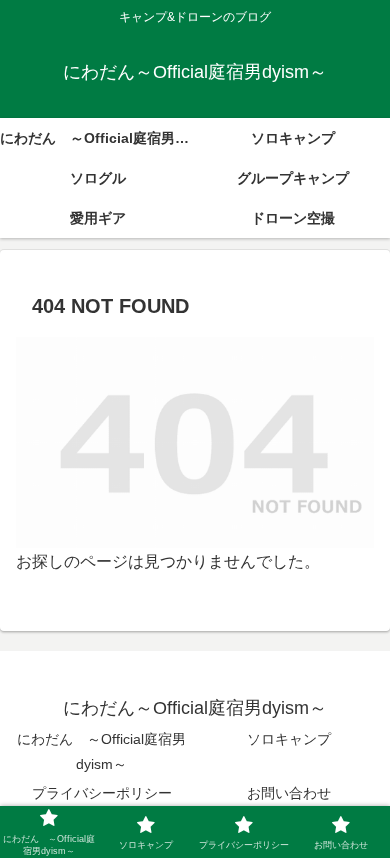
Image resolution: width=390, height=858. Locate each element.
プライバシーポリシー (102, 793)
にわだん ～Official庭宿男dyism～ (101, 751)
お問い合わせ (289, 793)
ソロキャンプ (289, 739)
